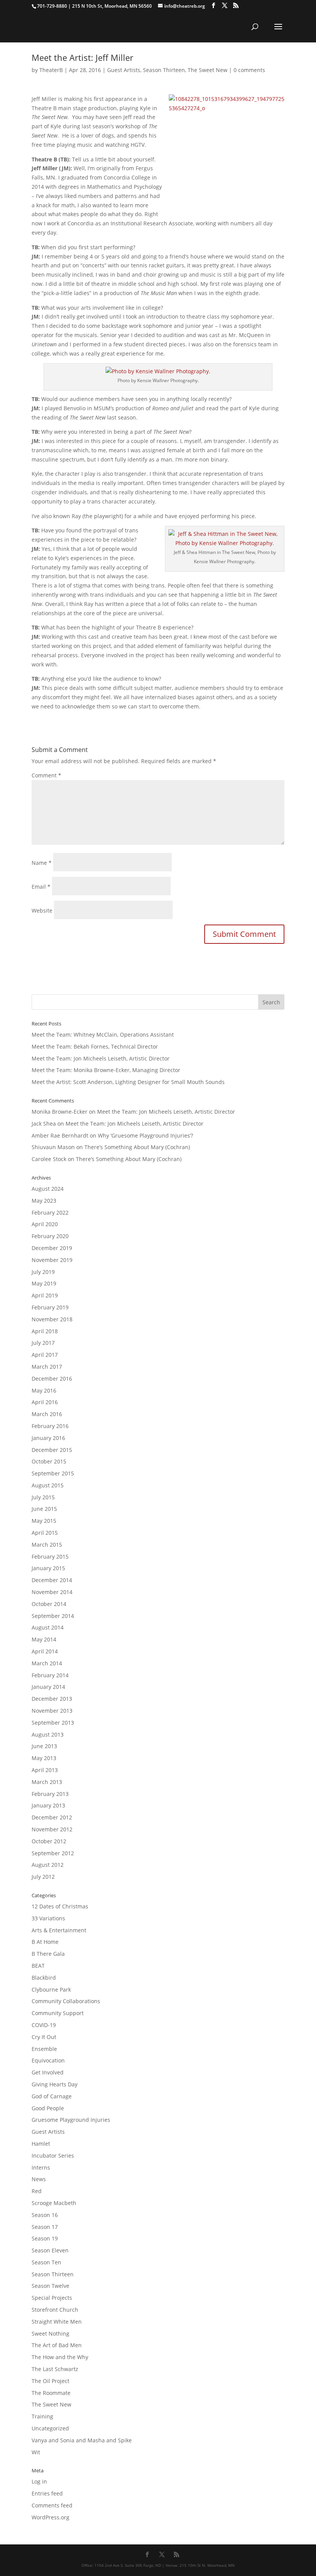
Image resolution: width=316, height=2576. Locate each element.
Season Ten (46, 2262)
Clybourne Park (51, 1989)
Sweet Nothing (50, 2334)
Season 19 (45, 2238)
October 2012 (49, 1841)
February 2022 (50, 1212)
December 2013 (52, 1699)
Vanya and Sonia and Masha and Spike (82, 2440)
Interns (41, 2167)
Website (42, 910)
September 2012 (53, 1853)
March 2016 (47, 1414)
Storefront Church (55, 2310)
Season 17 (45, 2227)
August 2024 (48, 1189)
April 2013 (45, 1770)
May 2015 (44, 1521)
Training (42, 2416)
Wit (36, 2452)
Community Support (58, 2013)
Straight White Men (57, 2322)
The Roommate (51, 2393)
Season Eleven (50, 2250)
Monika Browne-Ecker (60, 1112)
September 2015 (53, 1473)
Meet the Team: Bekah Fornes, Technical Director (95, 1046)
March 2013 (47, 1782)
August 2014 (48, 1627)
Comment (46, 775)
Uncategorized (50, 2428)
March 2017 (47, 1367)
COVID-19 (44, 2025)
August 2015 (48, 1485)
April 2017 (45, 1355)
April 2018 (45, 1331)
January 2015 (48, 1568)
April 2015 (45, 1533)
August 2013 (48, 1734)
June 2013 (44, 1746)
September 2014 (53, 1616)
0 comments (249, 70)
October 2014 (49, 1604)
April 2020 (45, 1224)
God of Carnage (52, 2096)
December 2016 (52, 1379)
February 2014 (50, 1675)
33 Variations (48, 1918)
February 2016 (50, 1426)
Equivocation (48, 2060)
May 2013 (44, 1758)
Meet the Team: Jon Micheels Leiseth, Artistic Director (101, 1058)
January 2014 (48, 1687)
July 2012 (43, 1877)
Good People (48, 2108)
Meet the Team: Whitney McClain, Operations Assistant (103, 1035)
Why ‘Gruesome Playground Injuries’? (145, 1135)
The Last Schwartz (55, 2369)
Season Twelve (50, 2286)
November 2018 (52, 1319)
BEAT (38, 1966)
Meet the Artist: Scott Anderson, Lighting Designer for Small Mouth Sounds (128, 1082)
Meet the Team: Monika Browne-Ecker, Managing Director (106, 1070)
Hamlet (41, 2144)
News (39, 2179)
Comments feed (52, 2505)
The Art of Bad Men (57, 2345)
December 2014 (52, 1580)
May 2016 (44, 1390)
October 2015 (49, 1461)
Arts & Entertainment (59, 1930)
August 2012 (48, 1865)
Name (42, 863)
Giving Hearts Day (55, 2084)
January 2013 (48, 1805)
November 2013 (52, 1711)
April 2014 (45, 1651)
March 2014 (47, 1663)
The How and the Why (60, 2357)
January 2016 (48, 1438)
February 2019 (50, 1307)
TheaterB (51, 70)
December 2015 (52, 1450)
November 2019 (52, 1260)
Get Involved (48, 2072)
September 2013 (53, 1723)
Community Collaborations (66, 2001)
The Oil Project (50, 2381)
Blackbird (44, 1978)
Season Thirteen (164, 70)
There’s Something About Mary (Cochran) (137, 1147)
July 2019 (43, 1272)
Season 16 (45, 2215)
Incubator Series (53, 2156)
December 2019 (52, 1248)
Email (41, 887)
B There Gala (48, 1954)
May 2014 (44, 1639)
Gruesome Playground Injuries (71, 2120)
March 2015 (47, 1545)
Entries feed (47, 2493)
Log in (39, 2481)
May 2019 (44, 1283)
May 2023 (44, 1201)
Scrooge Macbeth (54, 2203)
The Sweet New (208, 70)
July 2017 (43, 1343)
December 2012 (52, 1817)
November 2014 (52, 1592)
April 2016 (45, 1402)
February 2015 (50, 1557)
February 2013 (50, 1794)
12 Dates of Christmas (60, 1906)
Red (37, 2191)
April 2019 (45, 1295)
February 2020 (50, 1236)
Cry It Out (44, 2037)
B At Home (45, 1942)
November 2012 (52, 1829)
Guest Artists (124, 70)
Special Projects (52, 2298)
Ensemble (44, 2049)
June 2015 (44, 1509)
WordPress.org (50, 2517)
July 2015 (43, 1497)
